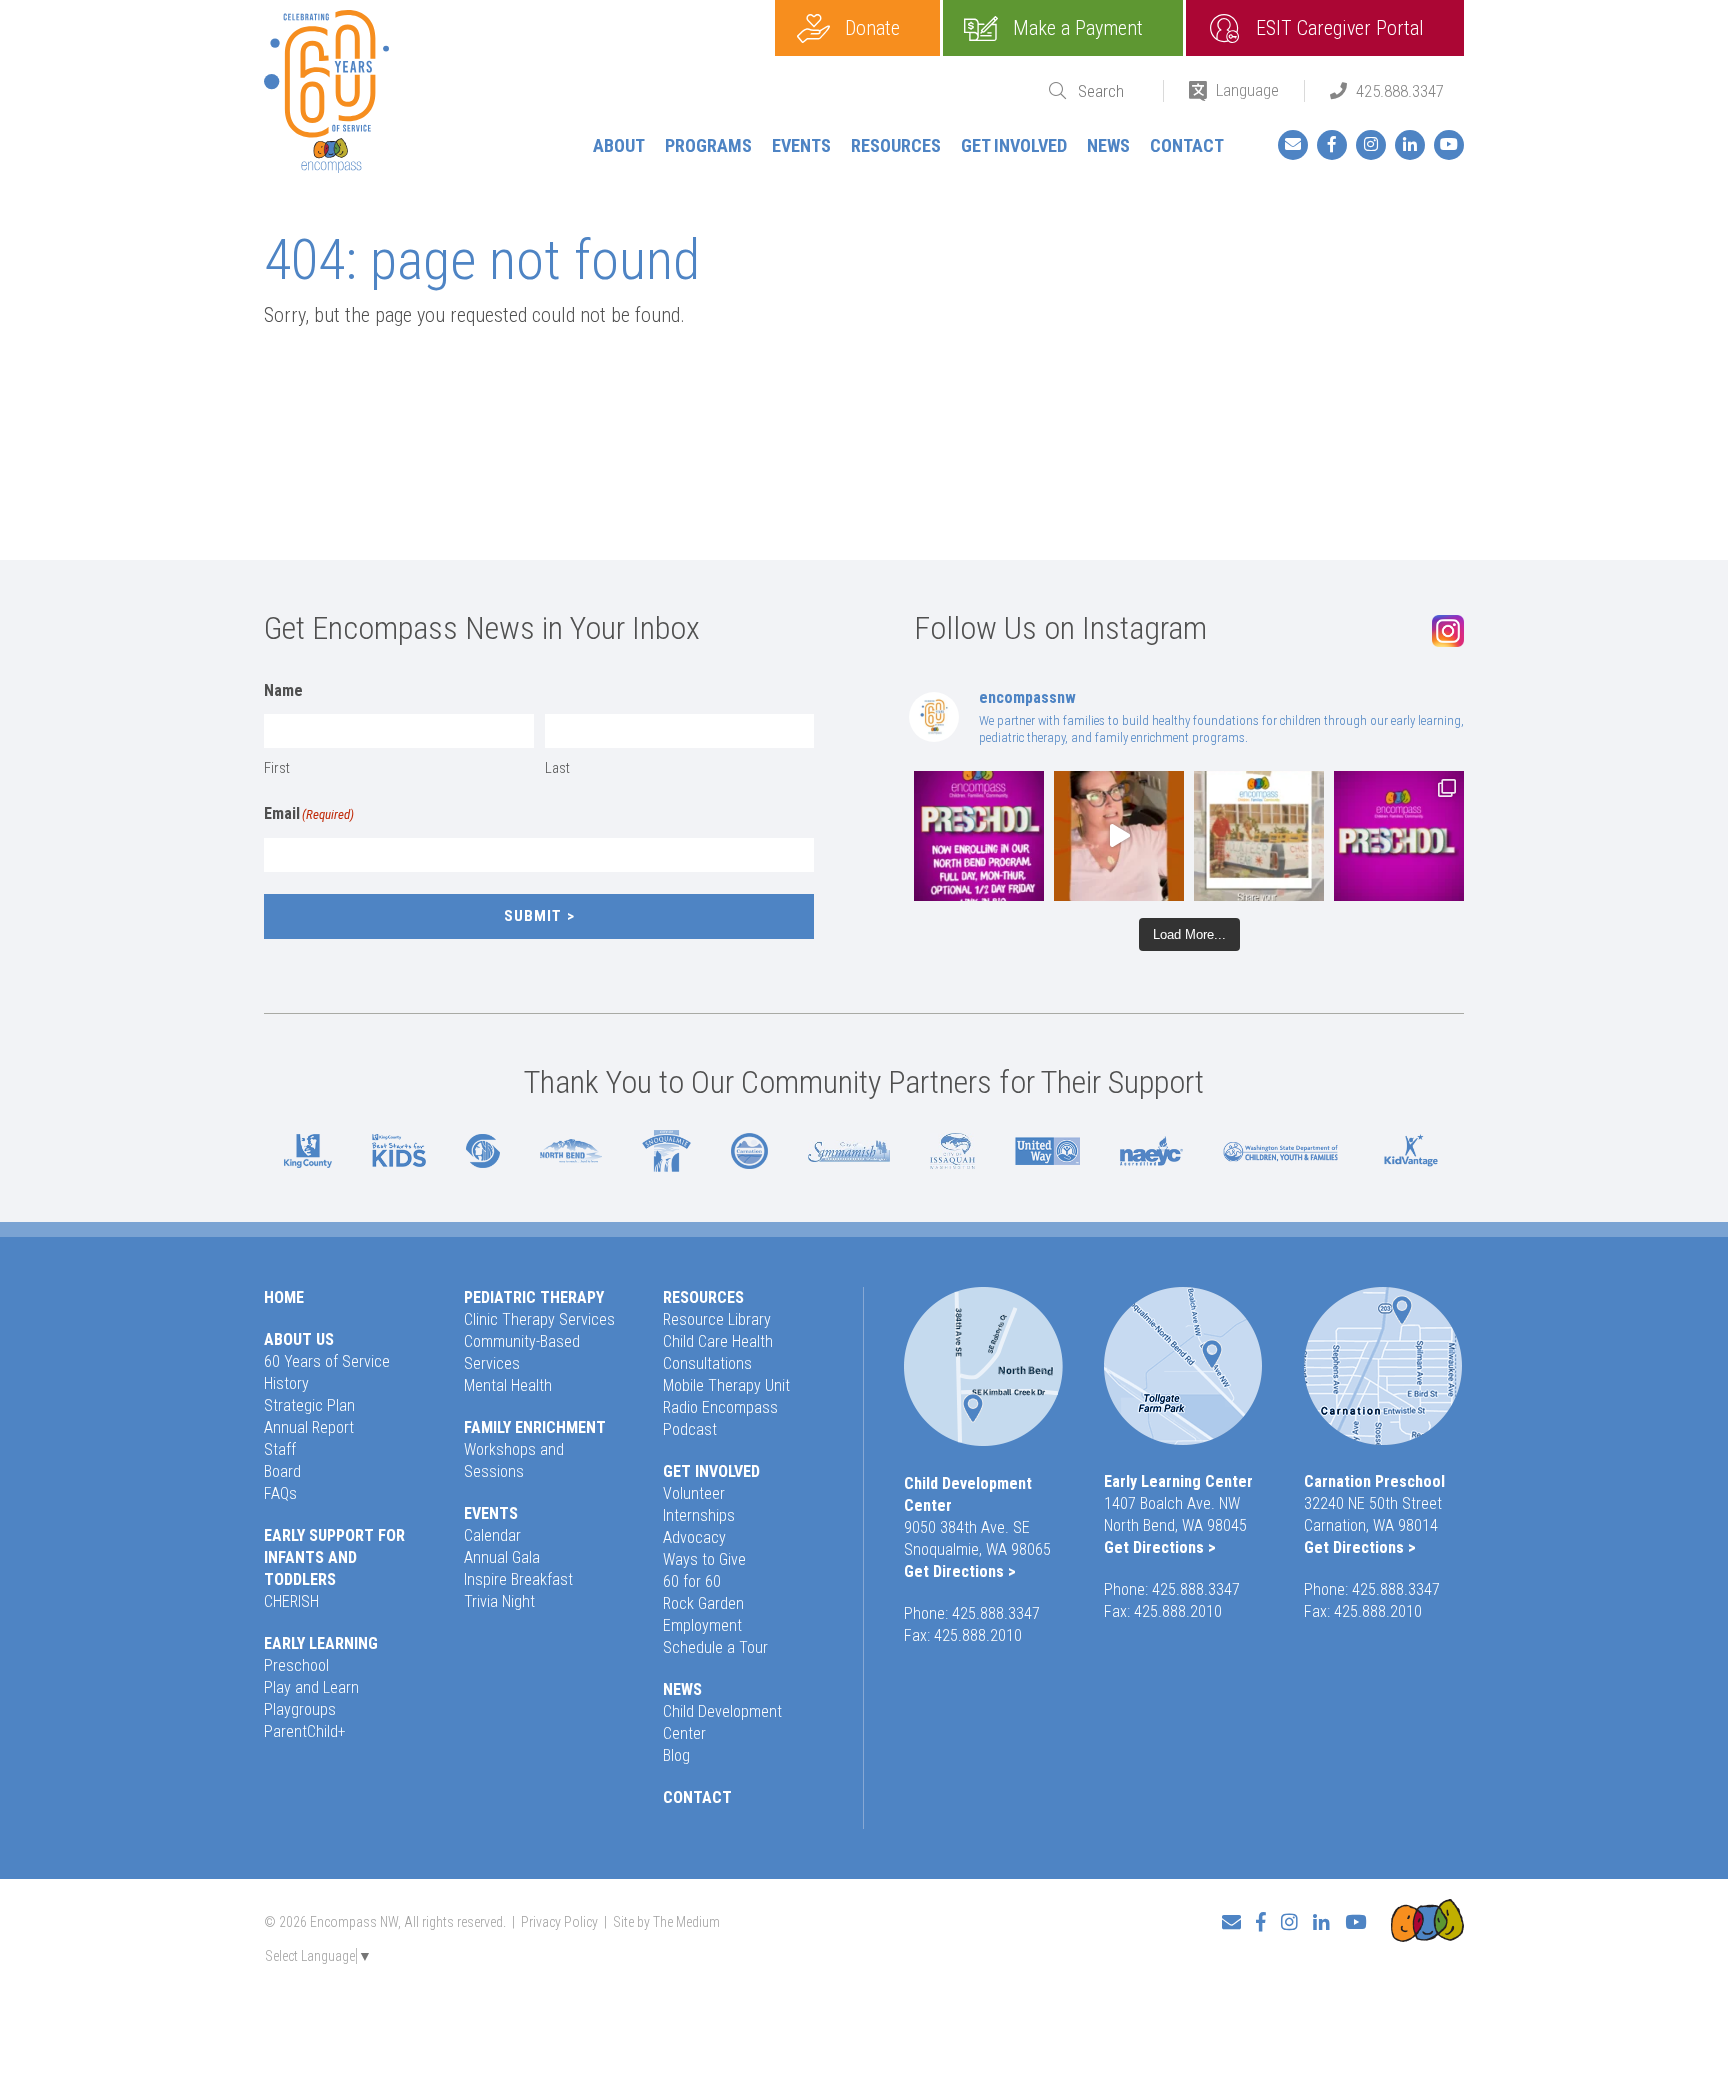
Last (557, 768)
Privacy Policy (559, 1922)
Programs (708, 145)
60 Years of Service (327, 1361)
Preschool (296, 1665)
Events (801, 145)
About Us (299, 1339)
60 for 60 (692, 1581)
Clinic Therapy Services (539, 1319)
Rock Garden (703, 1603)
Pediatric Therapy (534, 1297)
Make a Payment (1078, 28)
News (1108, 145)
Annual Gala (502, 1557)
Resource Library (717, 1319)
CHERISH (291, 1601)
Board (282, 1471)
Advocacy (694, 1537)
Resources (896, 145)
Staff (280, 1449)
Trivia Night (499, 1601)
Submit (533, 916)
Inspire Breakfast (518, 1579)
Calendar (492, 1535)
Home (284, 1297)
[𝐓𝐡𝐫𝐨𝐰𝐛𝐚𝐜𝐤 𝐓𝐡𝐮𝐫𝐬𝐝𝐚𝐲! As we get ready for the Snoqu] (1259, 836)
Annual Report (309, 1427)
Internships (699, 1515)
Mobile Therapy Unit (726, 1385)
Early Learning (321, 1643)
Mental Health (508, 1385)
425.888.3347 (1400, 91)
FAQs (280, 1493)
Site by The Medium (666, 1922)
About (619, 145)
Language (1247, 90)
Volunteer (694, 1493)
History (286, 1383)
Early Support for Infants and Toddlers (334, 1557)
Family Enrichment (535, 1427)
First (277, 768)
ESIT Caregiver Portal (1340, 28)
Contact (1187, 145)
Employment (702, 1625)
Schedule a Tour (715, 1647)
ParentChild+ (305, 1731)
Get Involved (1014, 145)
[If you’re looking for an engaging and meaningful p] (1399, 836)
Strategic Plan (309, 1405)
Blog (676, 1755)
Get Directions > (960, 1571)
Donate (872, 28)
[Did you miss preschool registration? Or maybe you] (979, 836)
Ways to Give (704, 1559)
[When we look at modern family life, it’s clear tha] (1119, 836)
